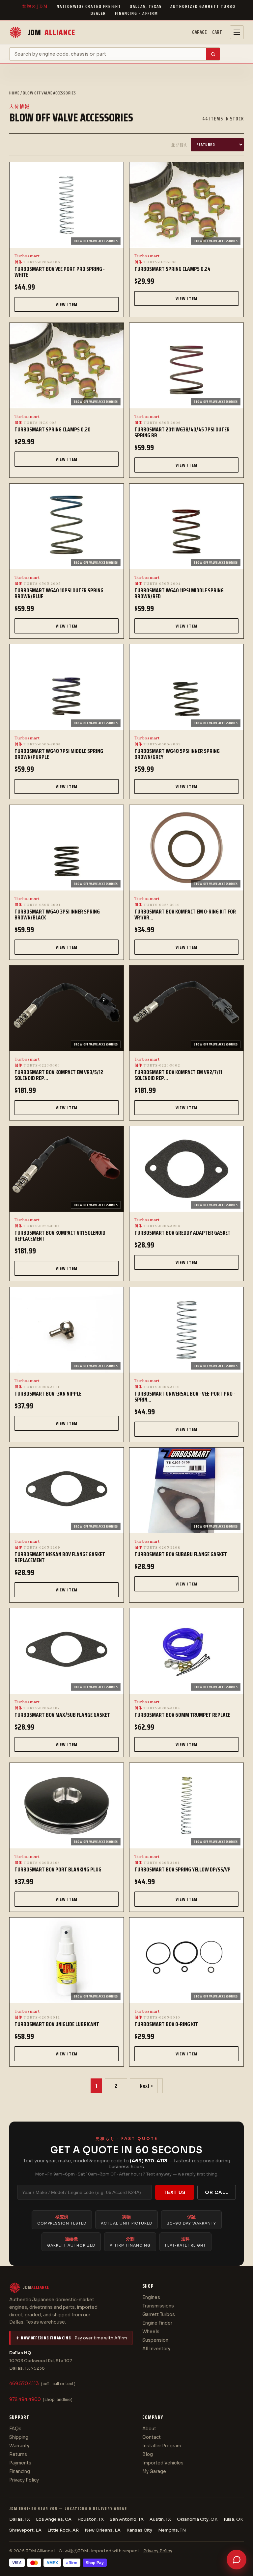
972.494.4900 (25, 2399)
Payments (20, 2463)
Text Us (175, 2192)
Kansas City (139, 2530)
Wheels (151, 2332)
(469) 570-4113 (149, 2161)
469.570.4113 (24, 2384)
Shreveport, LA (25, 2530)
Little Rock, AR (63, 2530)
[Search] (213, 54)
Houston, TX (91, 2519)
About (149, 2429)
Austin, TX (160, 2519)
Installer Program (162, 2446)
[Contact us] (237, 2560)
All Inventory (156, 2349)
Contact (152, 2437)
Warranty (19, 2446)
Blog (148, 2454)
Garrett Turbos (159, 2315)
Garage (199, 32)
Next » (146, 2086)
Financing (20, 2472)
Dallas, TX (20, 2519)
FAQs (15, 2429)
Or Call (217, 2192)
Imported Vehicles (163, 2463)
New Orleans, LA (103, 2530)
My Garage (154, 2472)
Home (14, 93)
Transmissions (158, 2306)
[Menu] (237, 32)
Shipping (19, 2437)
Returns (18, 2454)
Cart (217, 32)
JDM (51, 32)
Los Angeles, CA (54, 2519)
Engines (151, 2297)
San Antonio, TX (127, 2519)
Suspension (155, 2340)
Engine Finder (157, 2323)
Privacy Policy (24, 2480)
